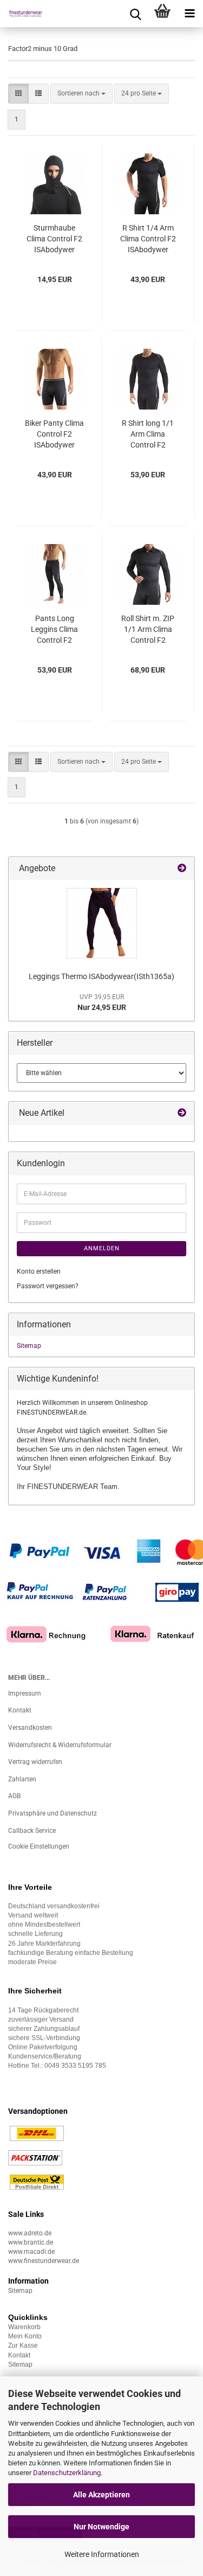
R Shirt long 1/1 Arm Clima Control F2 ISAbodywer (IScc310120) (148, 434)
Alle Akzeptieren (101, 2495)
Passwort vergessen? (48, 1286)
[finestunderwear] (22, 14)
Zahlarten (22, 1779)
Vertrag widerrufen (35, 1762)
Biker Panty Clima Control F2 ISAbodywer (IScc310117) (54, 434)
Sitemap (29, 1346)
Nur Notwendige (101, 2527)
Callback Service (32, 1831)
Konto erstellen (39, 1271)
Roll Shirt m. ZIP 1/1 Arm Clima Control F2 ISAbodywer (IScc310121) (148, 630)
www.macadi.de (31, 2252)
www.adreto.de (30, 2233)
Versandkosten (30, 1728)
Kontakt (20, 1710)
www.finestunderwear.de (44, 2261)
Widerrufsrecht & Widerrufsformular (60, 1745)
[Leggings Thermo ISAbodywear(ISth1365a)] (102, 923)
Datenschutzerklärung (67, 2473)
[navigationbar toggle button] (189, 14)
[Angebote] (182, 869)
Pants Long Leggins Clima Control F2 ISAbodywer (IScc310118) (54, 630)
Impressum (25, 1693)
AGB (14, 1796)
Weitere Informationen (102, 2554)
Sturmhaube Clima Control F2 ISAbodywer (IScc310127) (54, 239)
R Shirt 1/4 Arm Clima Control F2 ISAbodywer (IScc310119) (148, 239)
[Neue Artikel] (182, 1113)
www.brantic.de (31, 2242)
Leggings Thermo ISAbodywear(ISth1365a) (101, 976)
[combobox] (81, 94)
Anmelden (102, 1248)
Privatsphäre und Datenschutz (53, 1813)
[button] (18, 94)
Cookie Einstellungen (39, 1846)
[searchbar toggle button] (135, 14)
